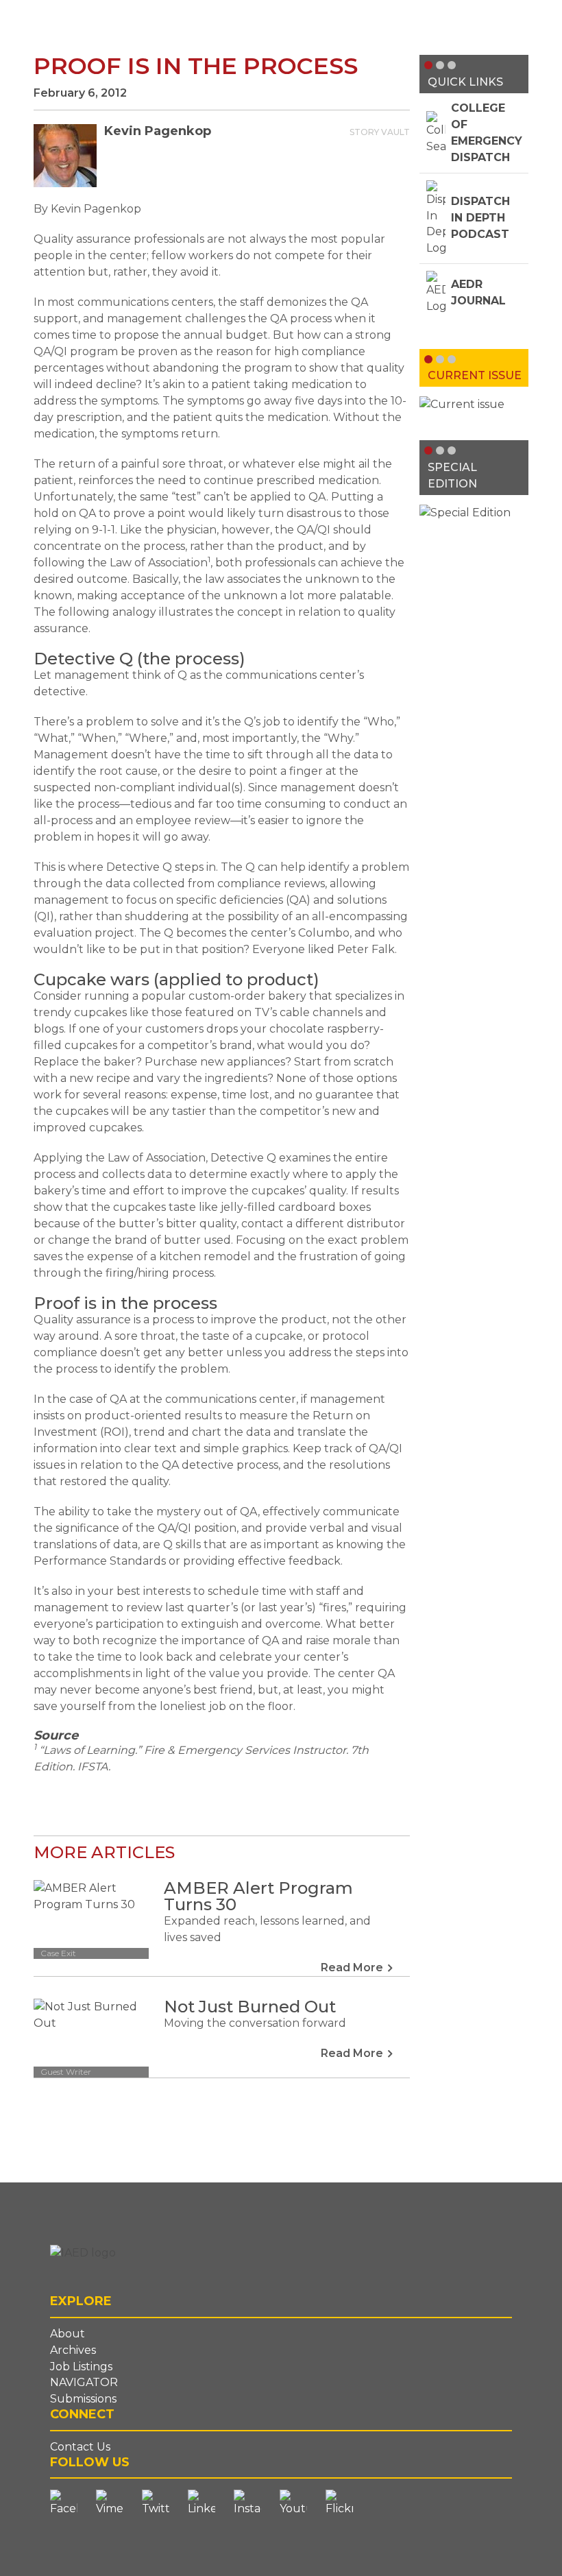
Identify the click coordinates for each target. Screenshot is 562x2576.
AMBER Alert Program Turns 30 (258, 1896)
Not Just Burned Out (250, 2007)
